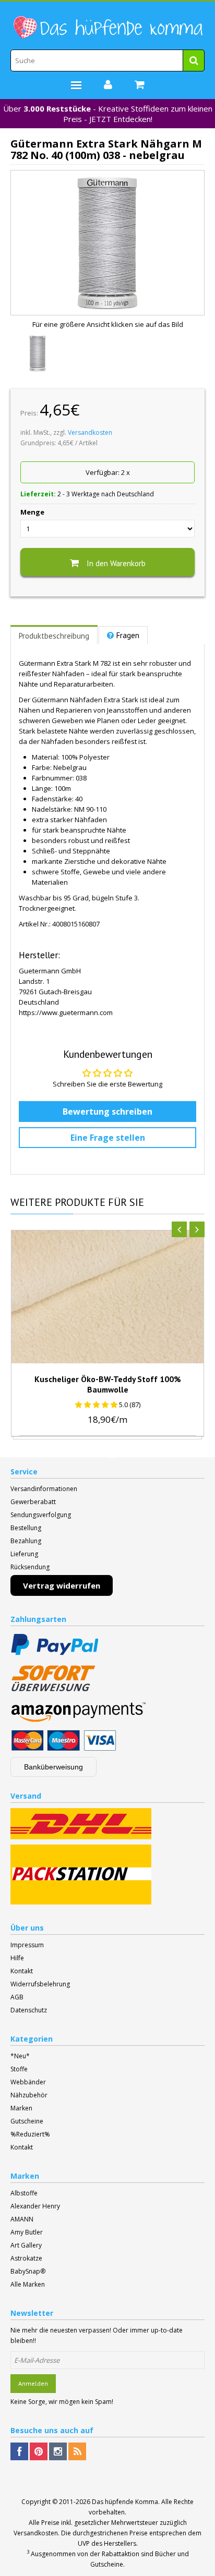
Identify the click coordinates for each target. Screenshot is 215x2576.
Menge (32, 512)
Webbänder (28, 2082)
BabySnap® (28, 2271)
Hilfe (17, 1958)
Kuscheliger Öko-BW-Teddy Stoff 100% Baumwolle (108, 1384)
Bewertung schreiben (107, 1112)
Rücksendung (30, 1567)
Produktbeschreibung (54, 636)
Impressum (27, 1945)
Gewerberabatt (33, 1502)
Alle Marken (28, 2284)
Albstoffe (24, 2193)
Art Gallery (26, 2245)
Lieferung (24, 1554)
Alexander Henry (35, 2206)
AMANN (22, 2219)
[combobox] (107, 60)
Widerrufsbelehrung (40, 1984)
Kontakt (22, 1971)
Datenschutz (29, 2010)
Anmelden (33, 2383)
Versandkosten (90, 432)
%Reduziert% (30, 2134)
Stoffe (19, 2069)
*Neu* (20, 2056)
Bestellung (26, 1528)
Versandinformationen (44, 1489)
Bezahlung (26, 1541)
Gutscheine (27, 2121)
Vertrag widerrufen (62, 1585)
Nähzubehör (29, 2095)
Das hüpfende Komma (125, 2502)
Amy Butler (27, 2232)
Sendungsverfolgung (41, 1515)
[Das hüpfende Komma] (107, 28)
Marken (21, 2108)
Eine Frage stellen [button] (108, 1138)
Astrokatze (26, 2258)
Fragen (128, 635)
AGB (17, 1997)
